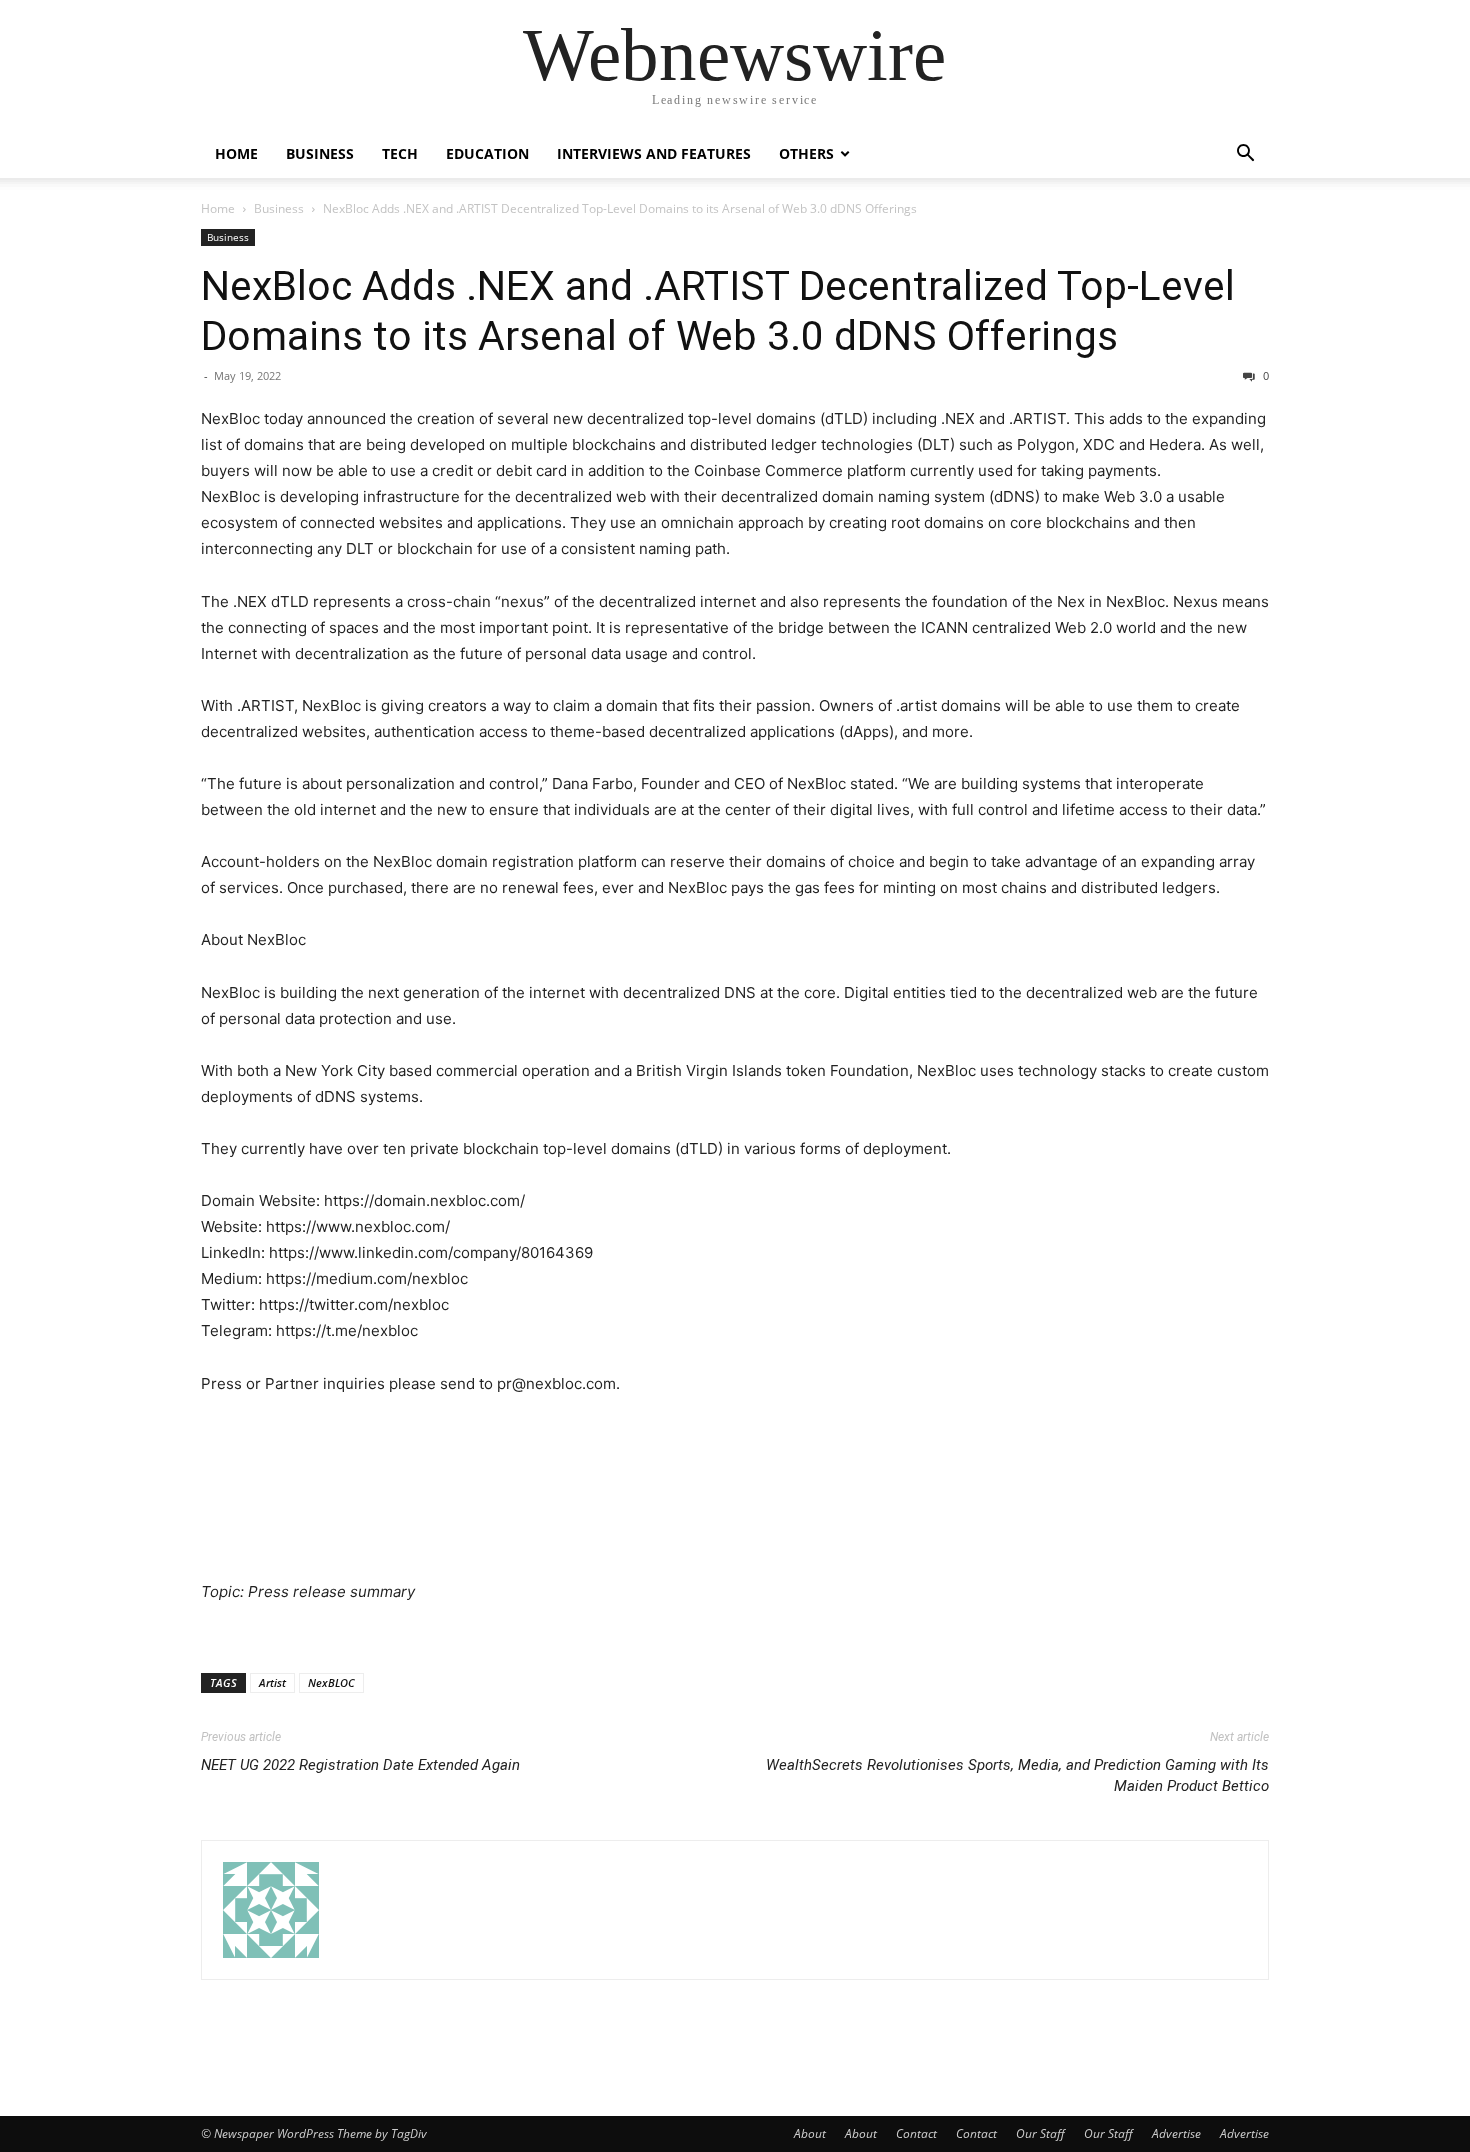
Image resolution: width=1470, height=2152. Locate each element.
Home (236, 153)
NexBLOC (331, 1682)
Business (320, 153)
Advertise (1176, 2133)
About (810, 2133)
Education (487, 153)
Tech (400, 153)
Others (806, 153)
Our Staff (1040, 2133)
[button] (1245, 155)
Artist (272, 1682)
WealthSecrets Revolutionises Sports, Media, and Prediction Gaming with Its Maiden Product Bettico (1017, 1775)
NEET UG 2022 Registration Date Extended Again (360, 1765)
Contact (916, 2133)
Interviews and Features (654, 153)
